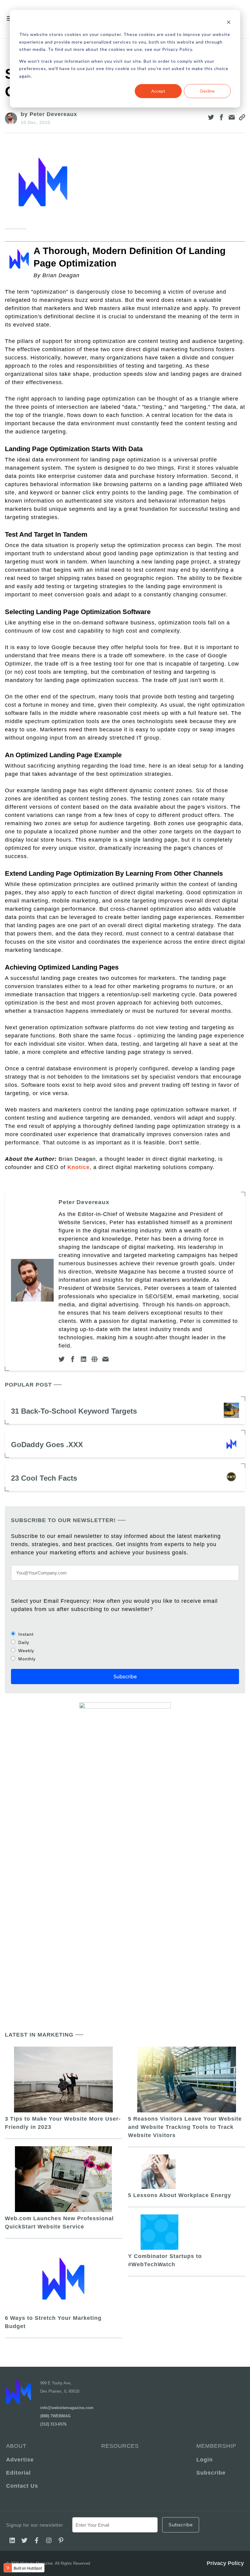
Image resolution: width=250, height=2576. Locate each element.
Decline (207, 91)
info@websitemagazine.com (67, 2408)
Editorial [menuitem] (18, 2473)
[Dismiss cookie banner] (229, 23)
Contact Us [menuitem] (22, 2486)
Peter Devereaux (84, 1202)
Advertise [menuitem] (20, 2460)
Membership (216, 2446)
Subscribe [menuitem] (211, 2473)
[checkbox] (125, 1646)
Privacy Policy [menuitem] (225, 2563)
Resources (120, 2446)
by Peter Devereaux (49, 114)
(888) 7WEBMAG (55, 2416)
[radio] (125, 1634)
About (16, 2446)
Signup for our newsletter (35, 2525)
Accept (158, 91)
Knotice (79, 1167)
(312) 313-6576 (53, 2424)
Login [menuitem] (205, 2460)
